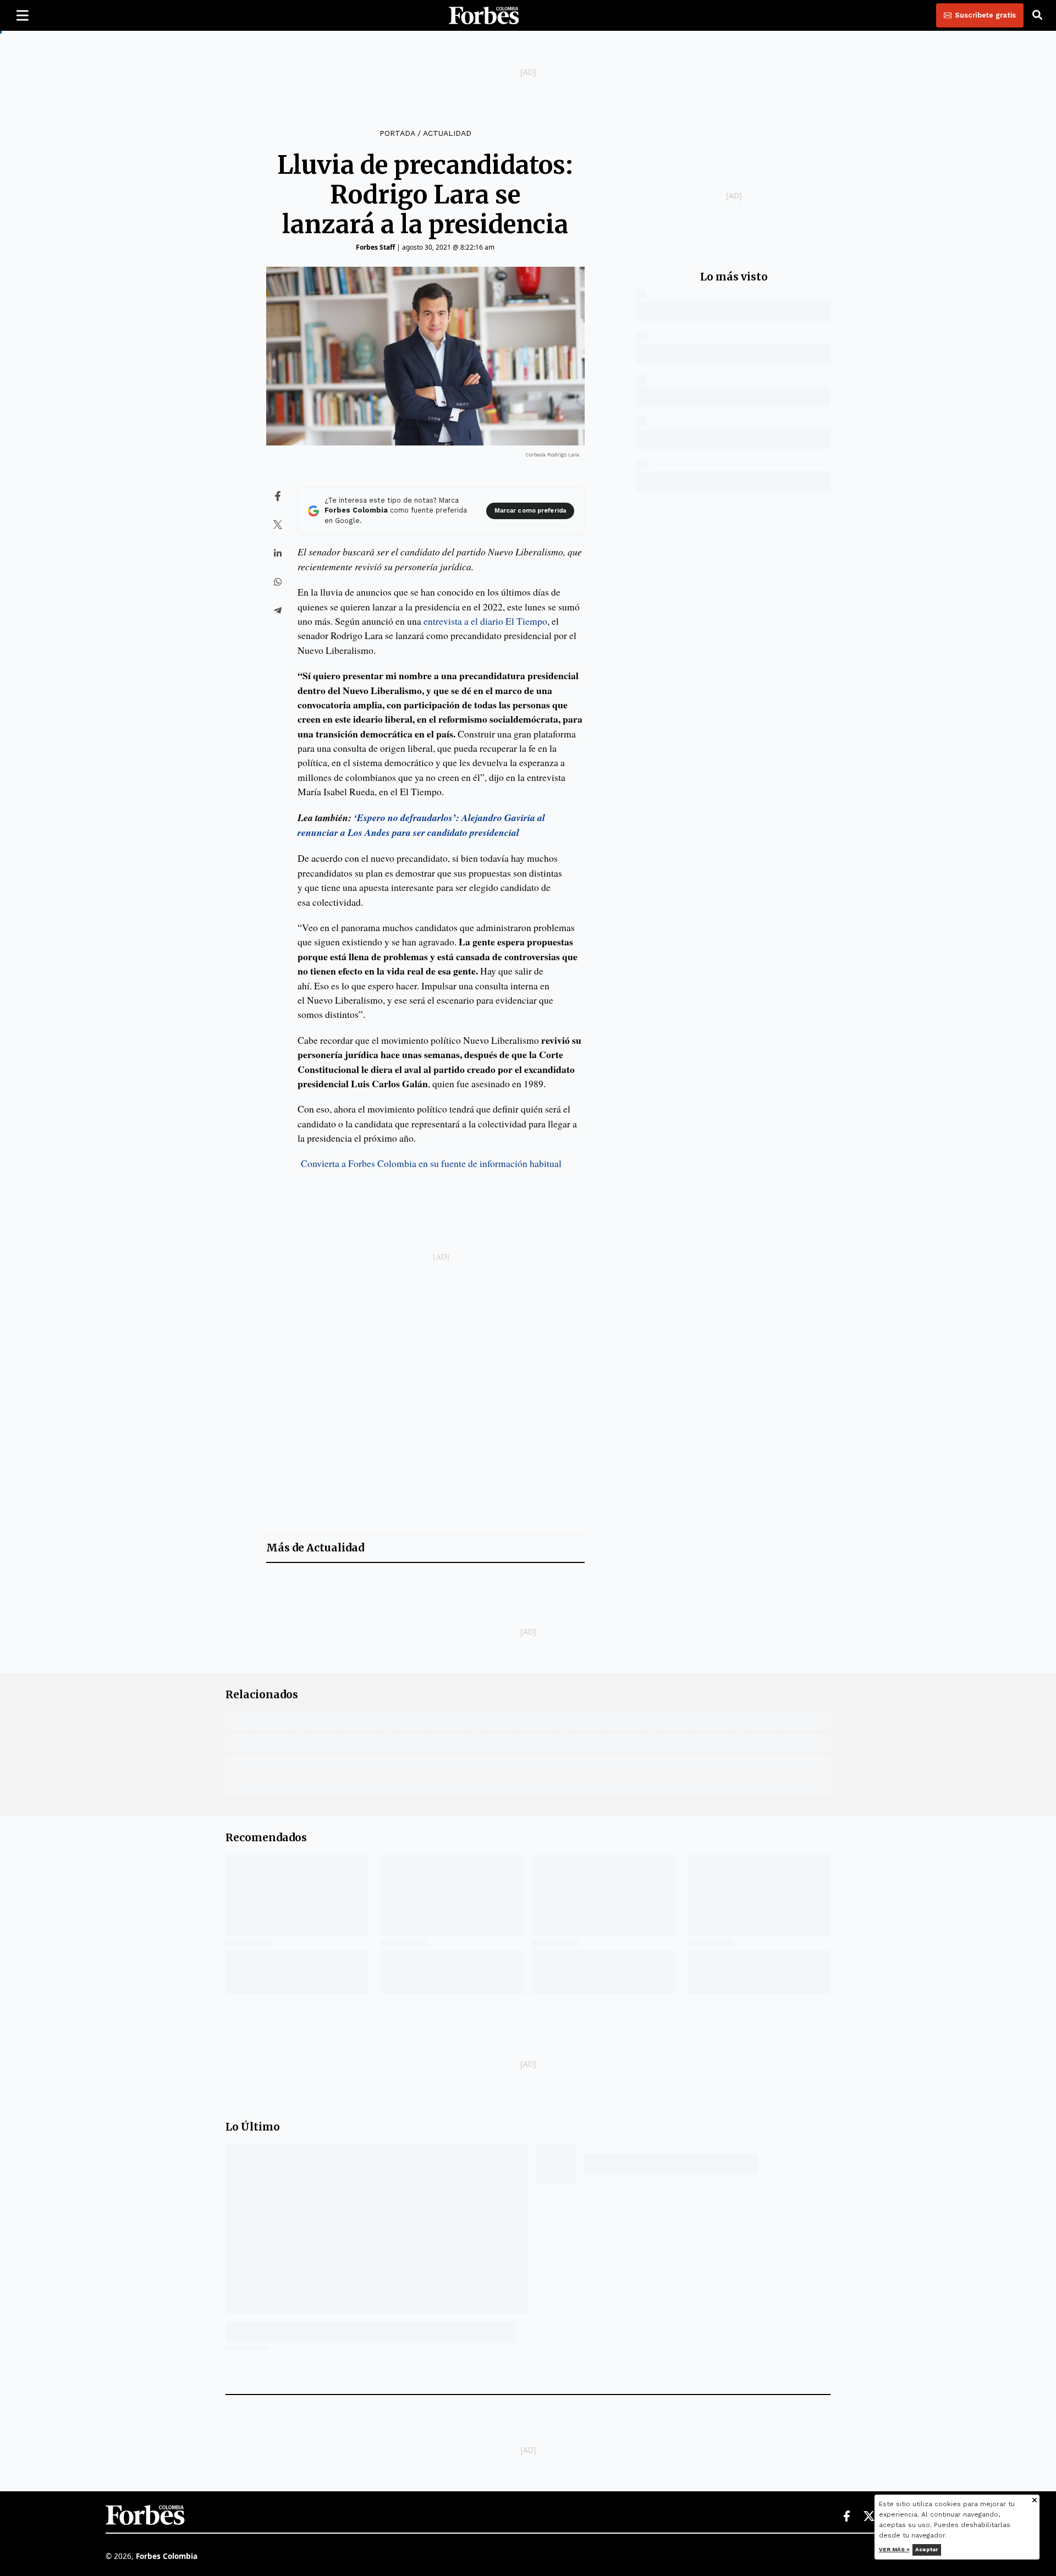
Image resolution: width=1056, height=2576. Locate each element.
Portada (397, 133)
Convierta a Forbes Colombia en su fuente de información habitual (431, 1163)
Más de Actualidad (315, 1548)
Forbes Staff (375, 247)
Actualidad (447, 133)
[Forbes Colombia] (484, 15)
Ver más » (894, 2549)
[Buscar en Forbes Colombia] (1037, 15)
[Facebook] (846, 2517)
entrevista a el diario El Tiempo (485, 621)
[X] (870, 2517)
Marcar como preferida (530, 511)
